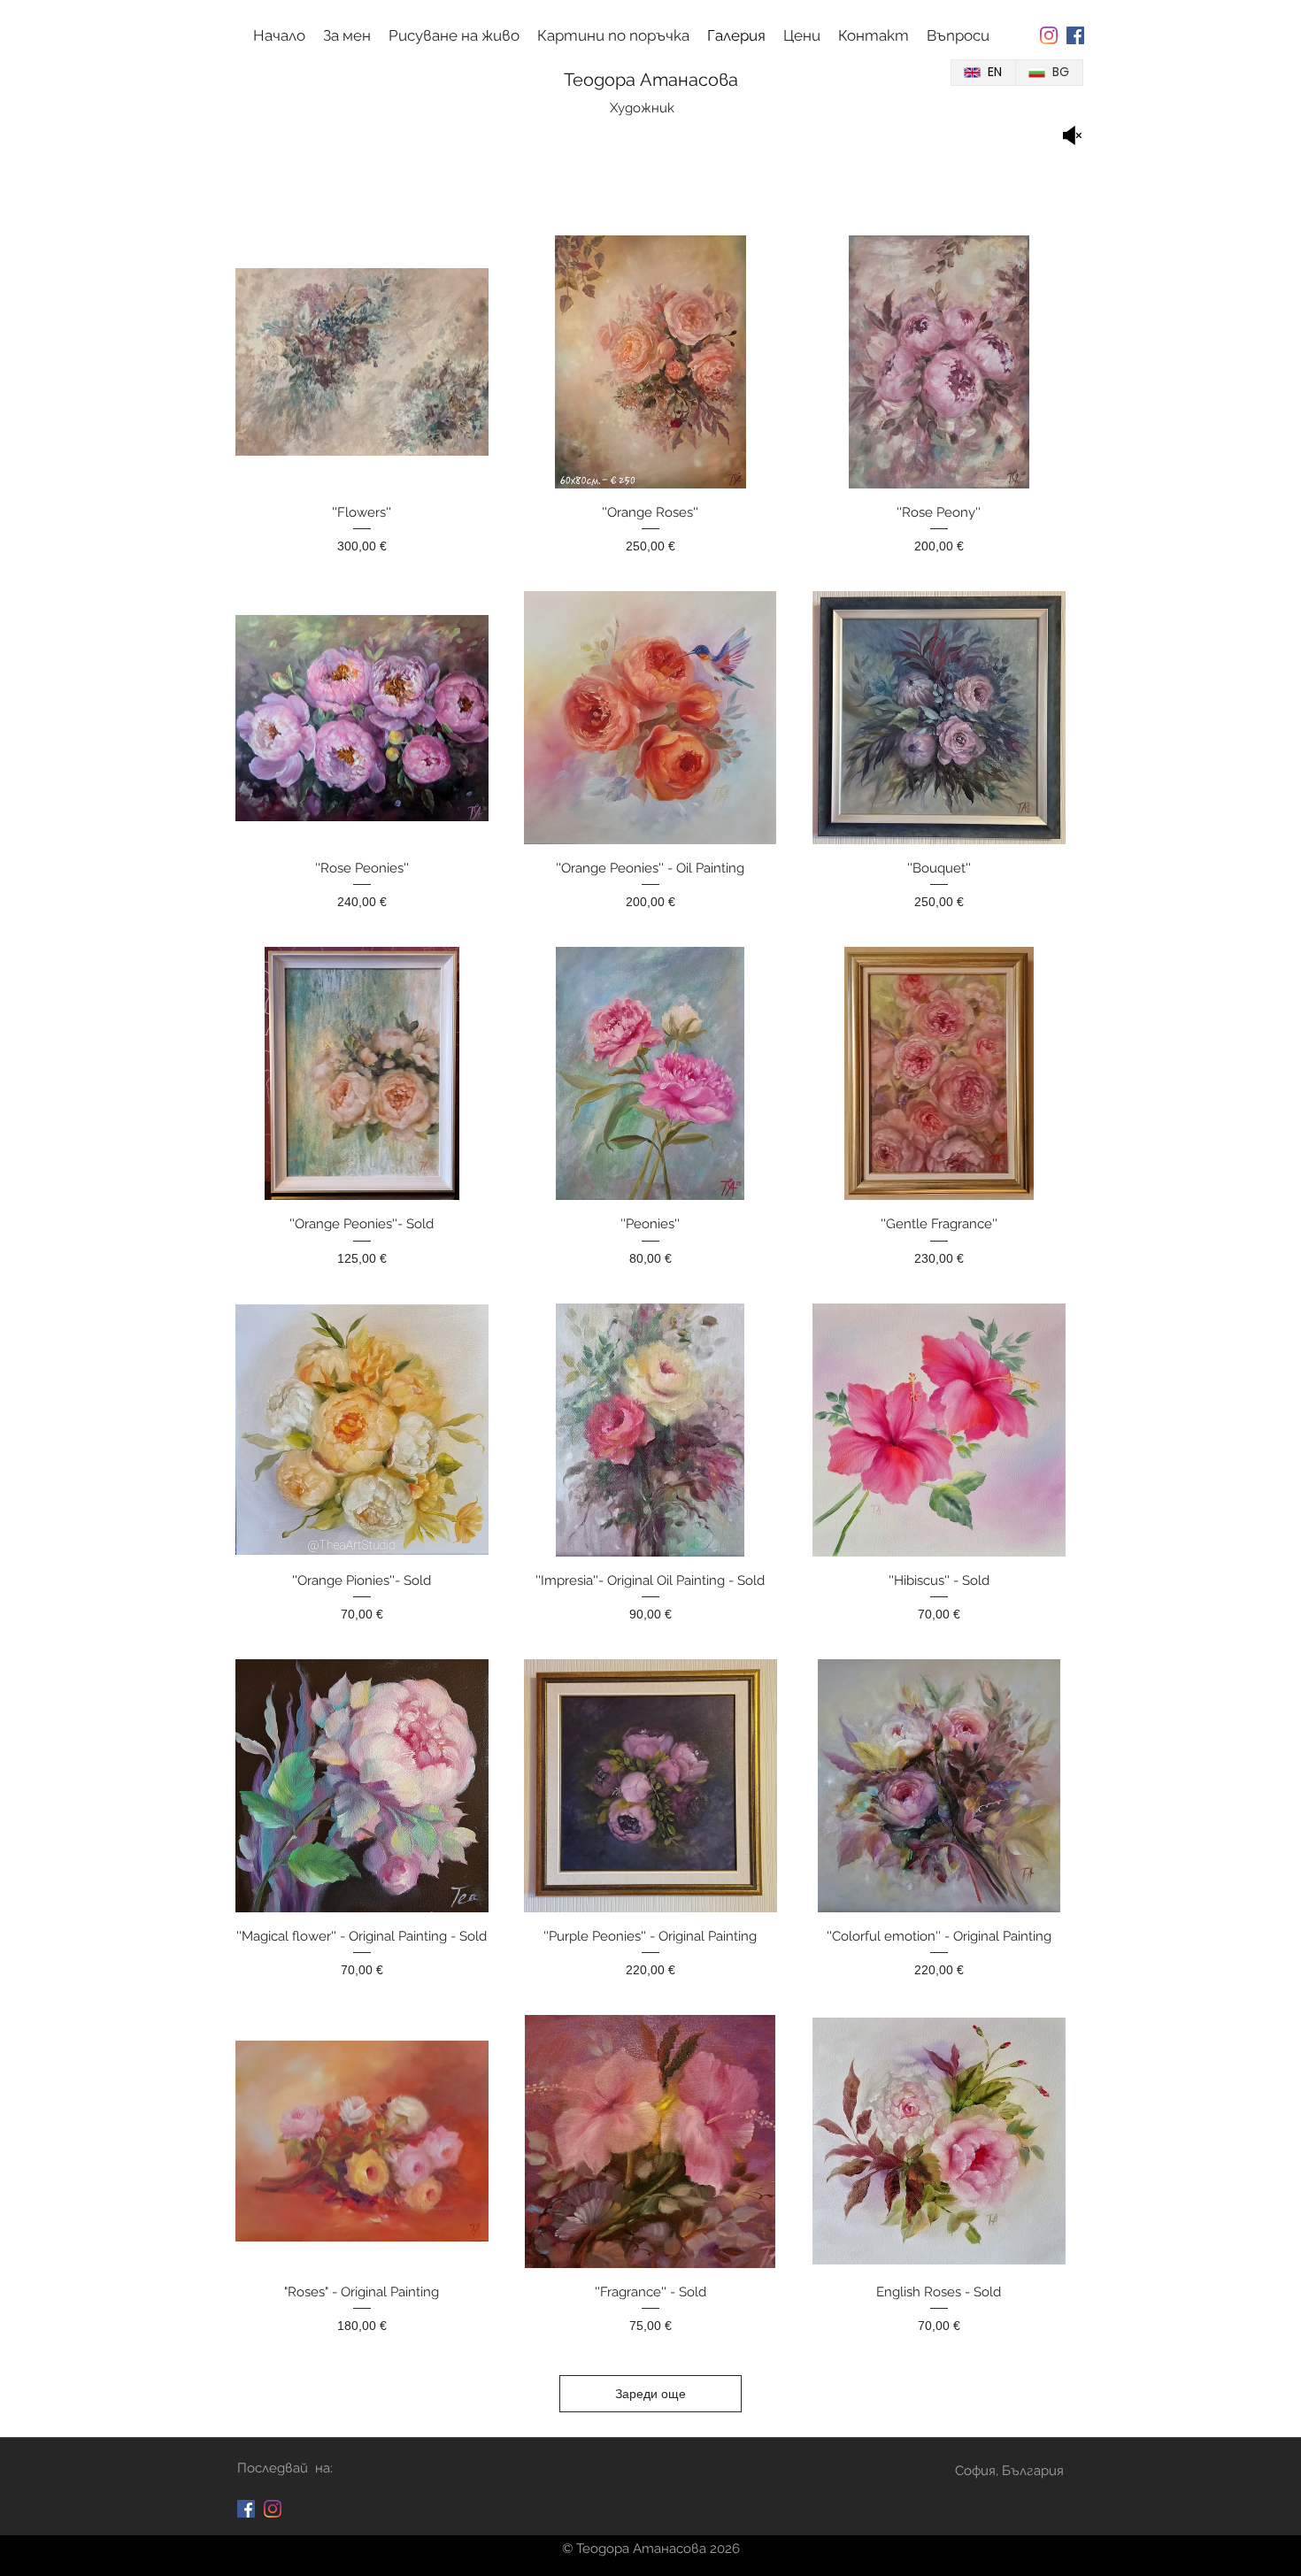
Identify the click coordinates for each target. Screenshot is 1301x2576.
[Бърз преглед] (362, 362)
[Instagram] (1049, 35)
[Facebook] (1075, 35)
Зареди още (650, 2394)
